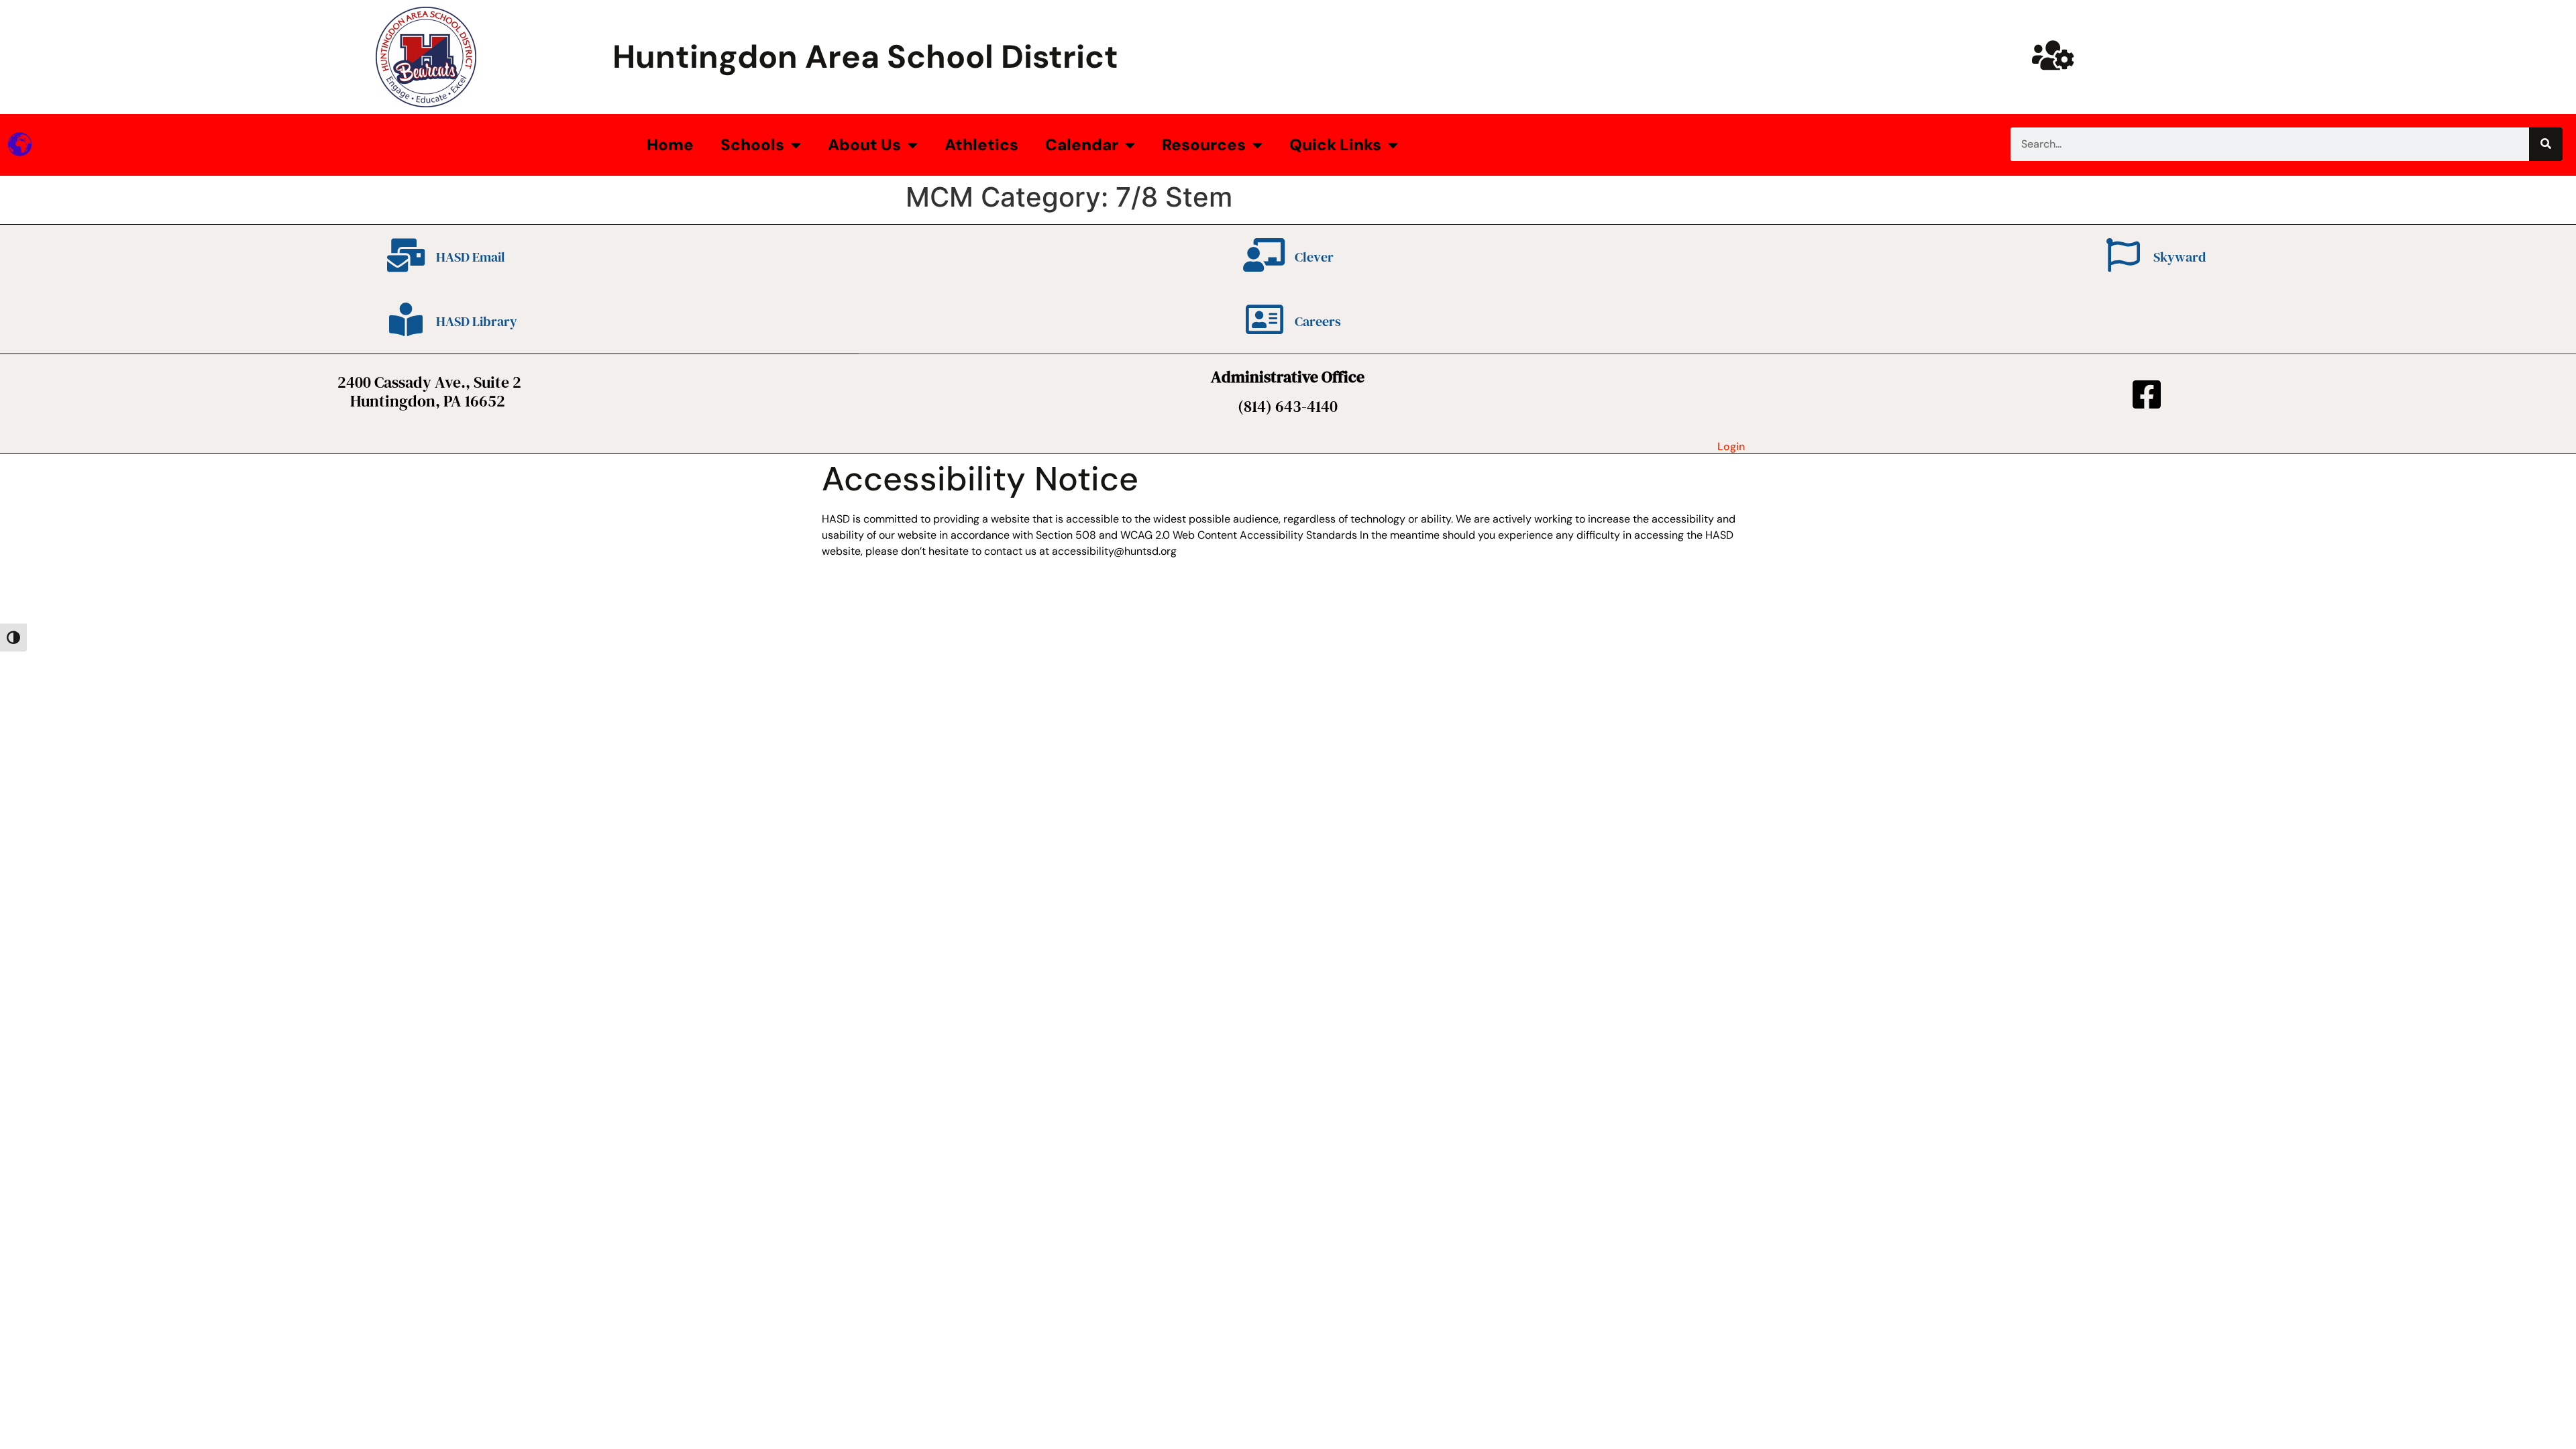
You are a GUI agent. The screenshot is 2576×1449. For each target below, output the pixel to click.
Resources (1204, 145)
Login (1731, 446)
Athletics (981, 145)
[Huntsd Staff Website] (2053, 55)
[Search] (2546, 144)
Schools (752, 145)
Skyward (2180, 257)
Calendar (1082, 145)
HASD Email (471, 257)
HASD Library (477, 321)
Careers (1318, 321)
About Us (864, 145)
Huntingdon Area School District (865, 57)
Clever (1314, 257)
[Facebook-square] (2147, 394)
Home (670, 145)
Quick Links (1335, 145)
